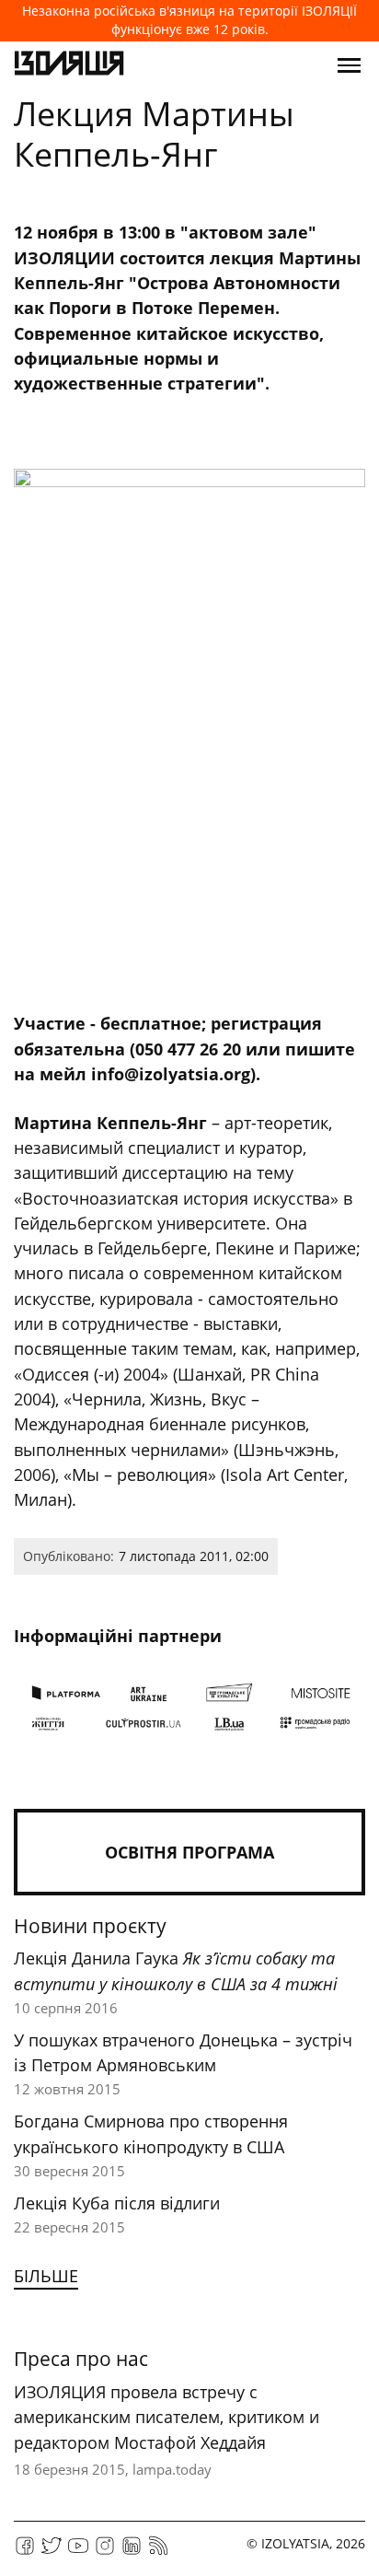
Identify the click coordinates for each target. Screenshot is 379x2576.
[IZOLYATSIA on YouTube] (78, 2552)
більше (46, 2276)
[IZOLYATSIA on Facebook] (25, 2552)
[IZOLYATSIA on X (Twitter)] (52, 2552)
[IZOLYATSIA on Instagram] (105, 2552)
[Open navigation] (349, 65)
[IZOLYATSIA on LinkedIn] (132, 2552)
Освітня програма (189, 1852)
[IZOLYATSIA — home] (69, 65)
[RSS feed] (158, 2552)
